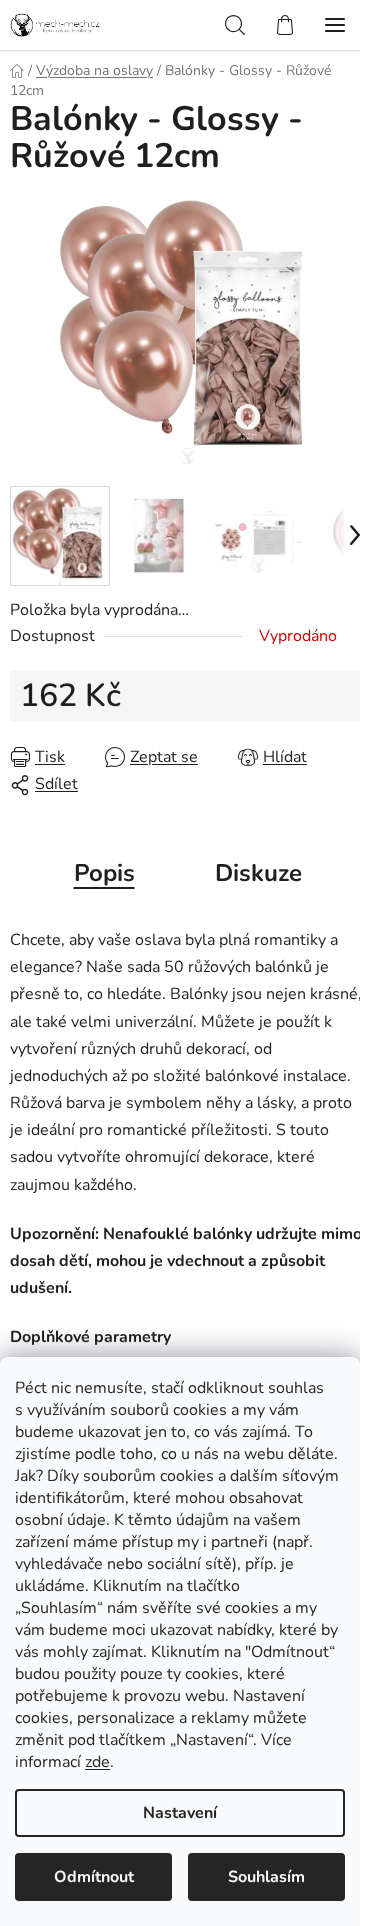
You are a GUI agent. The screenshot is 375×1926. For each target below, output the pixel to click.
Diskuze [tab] (258, 873)
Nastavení (180, 1813)
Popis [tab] (104, 873)
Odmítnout (94, 1877)
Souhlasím (266, 1877)
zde (97, 1762)
